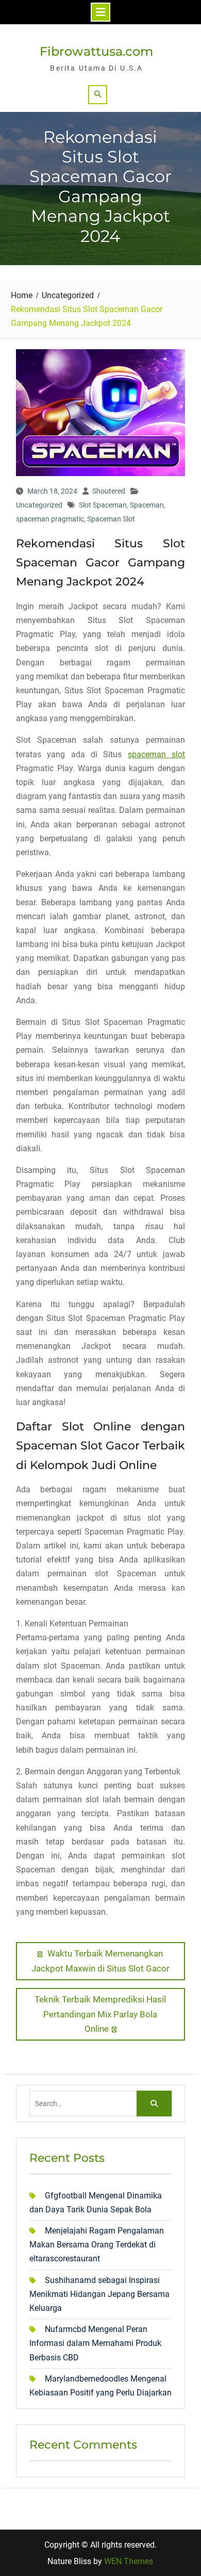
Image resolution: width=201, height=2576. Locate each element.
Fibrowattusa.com (96, 51)
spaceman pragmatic (50, 519)
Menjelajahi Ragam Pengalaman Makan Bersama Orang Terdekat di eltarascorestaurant (97, 2245)
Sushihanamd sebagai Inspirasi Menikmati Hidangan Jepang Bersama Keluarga (99, 2294)
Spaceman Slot (111, 519)
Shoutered (109, 491)
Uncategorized (39, 505)
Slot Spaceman (103, 505)
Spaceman (147, 505)
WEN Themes (129, 2561)
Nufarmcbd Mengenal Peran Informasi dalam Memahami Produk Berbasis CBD (95, 2343)
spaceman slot (156, 754)
